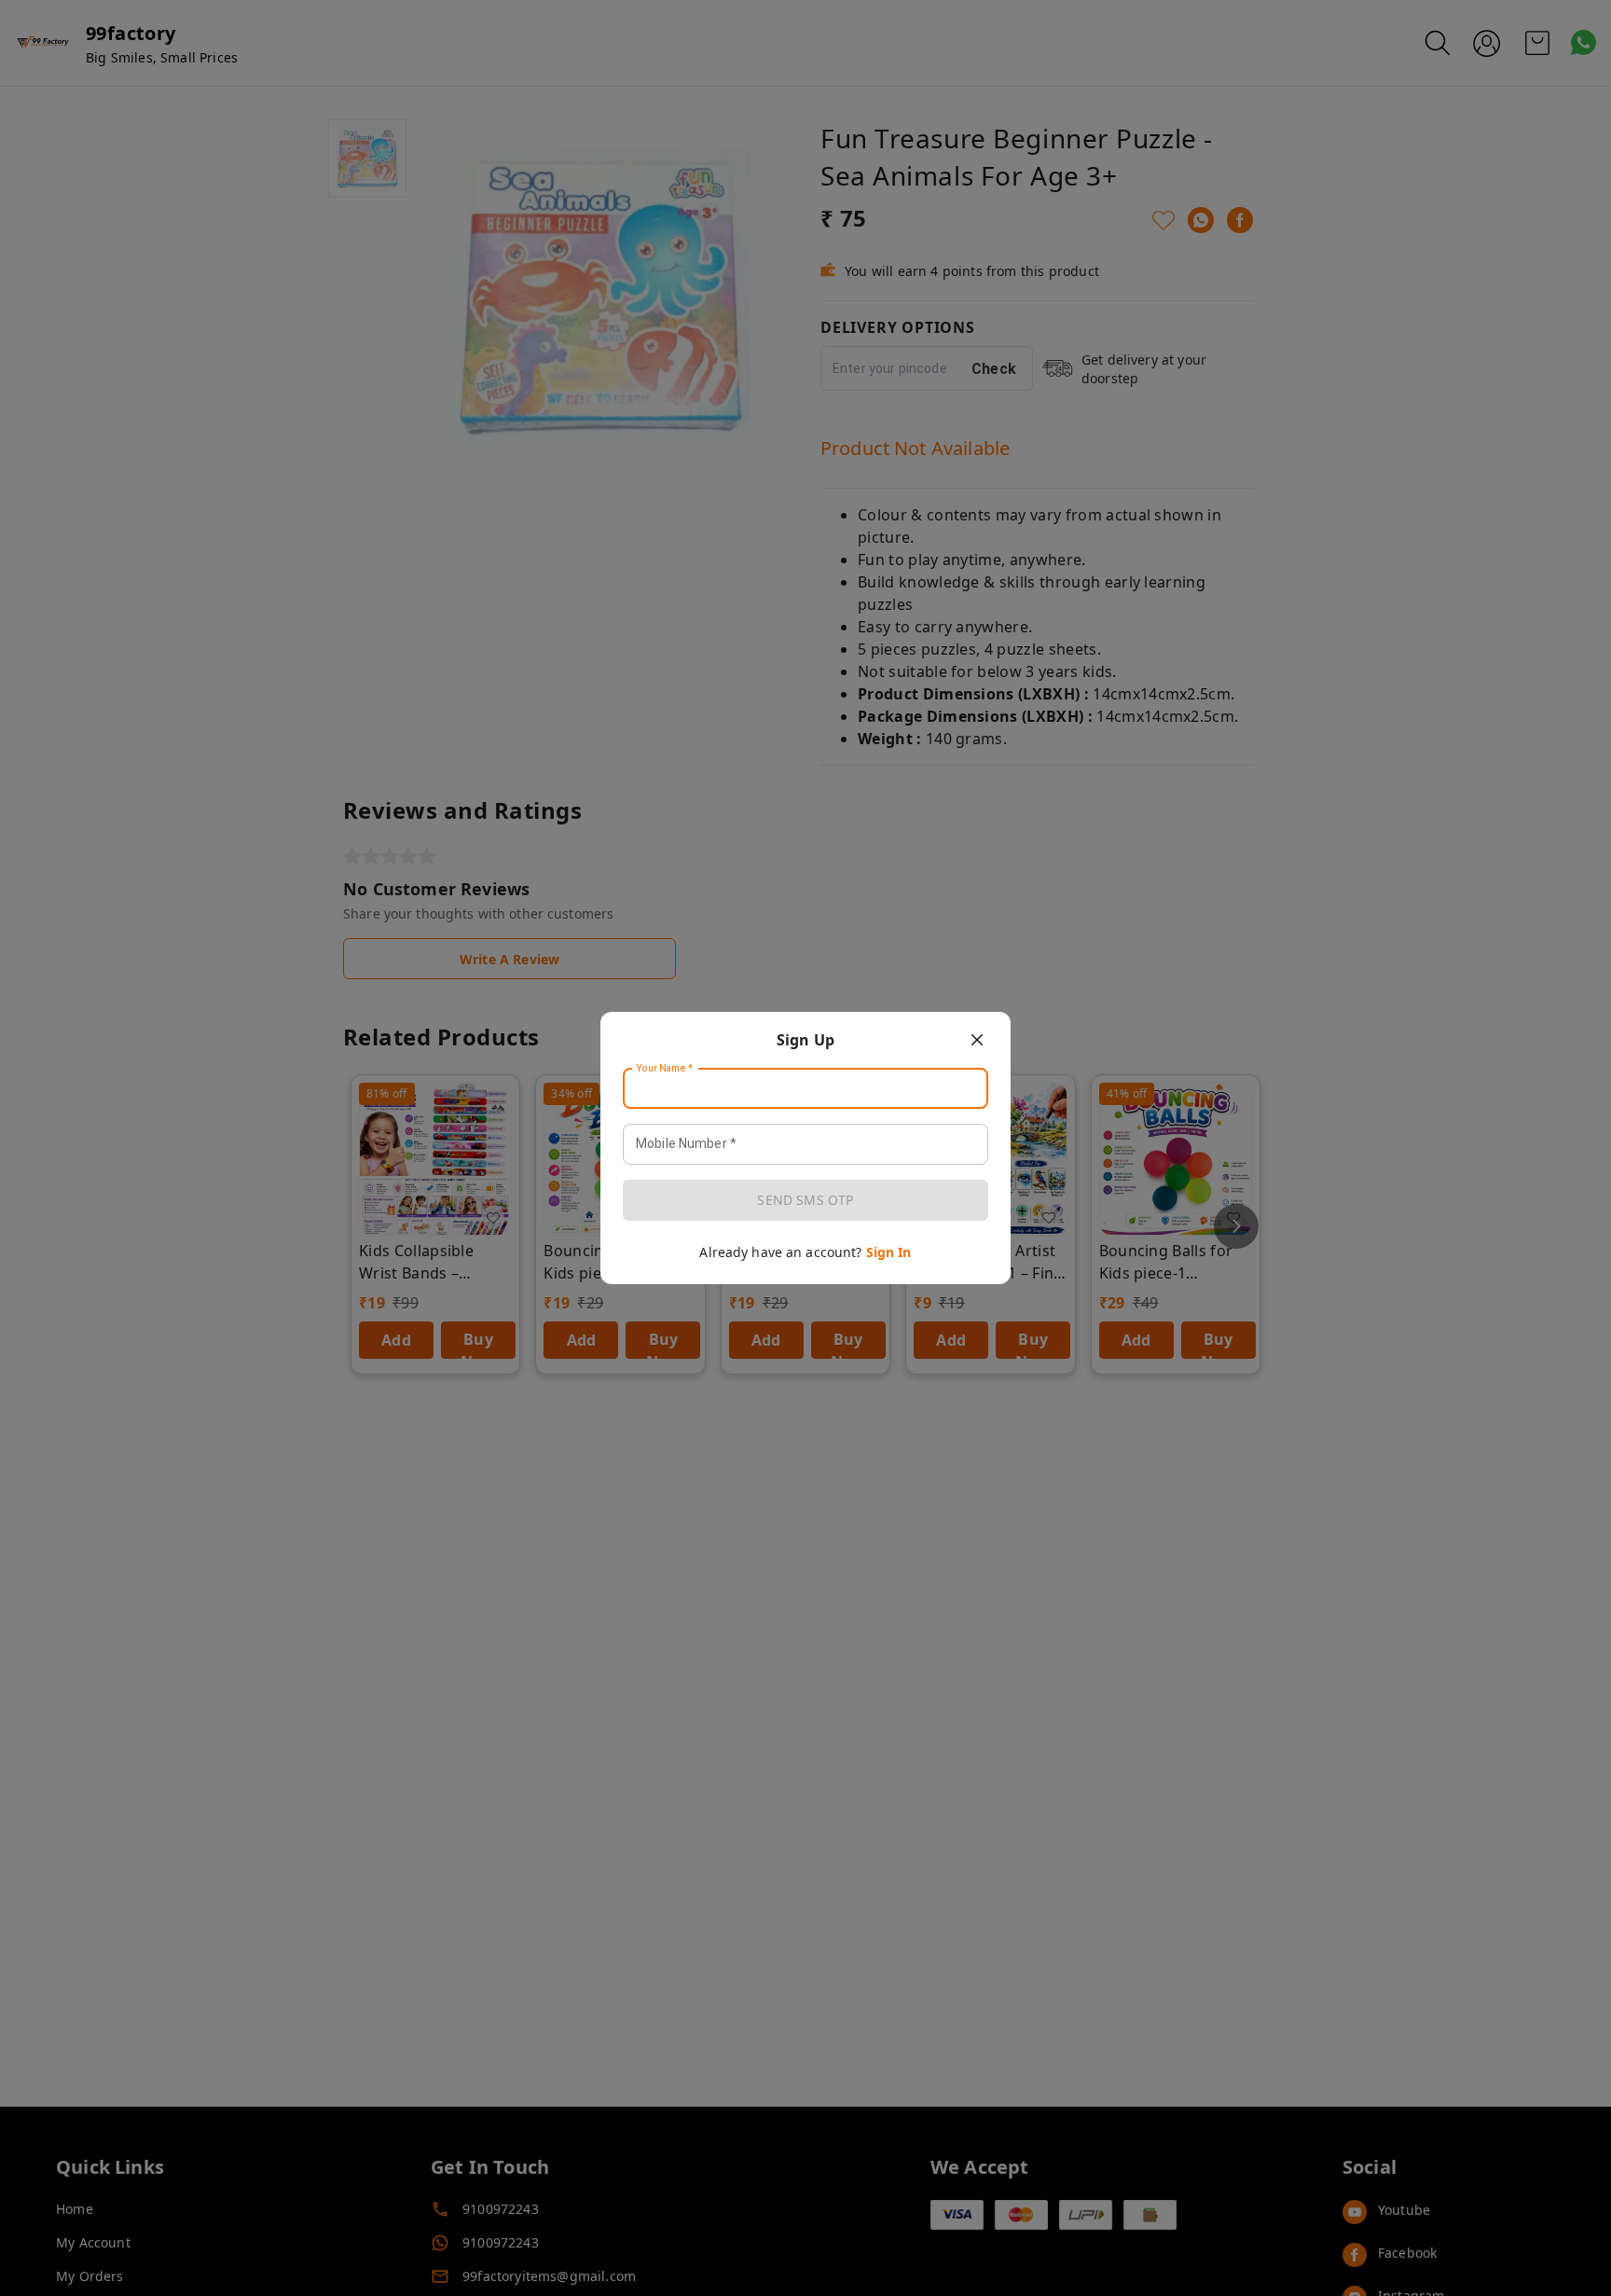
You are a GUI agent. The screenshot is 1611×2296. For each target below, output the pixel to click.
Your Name (665, 1069)
